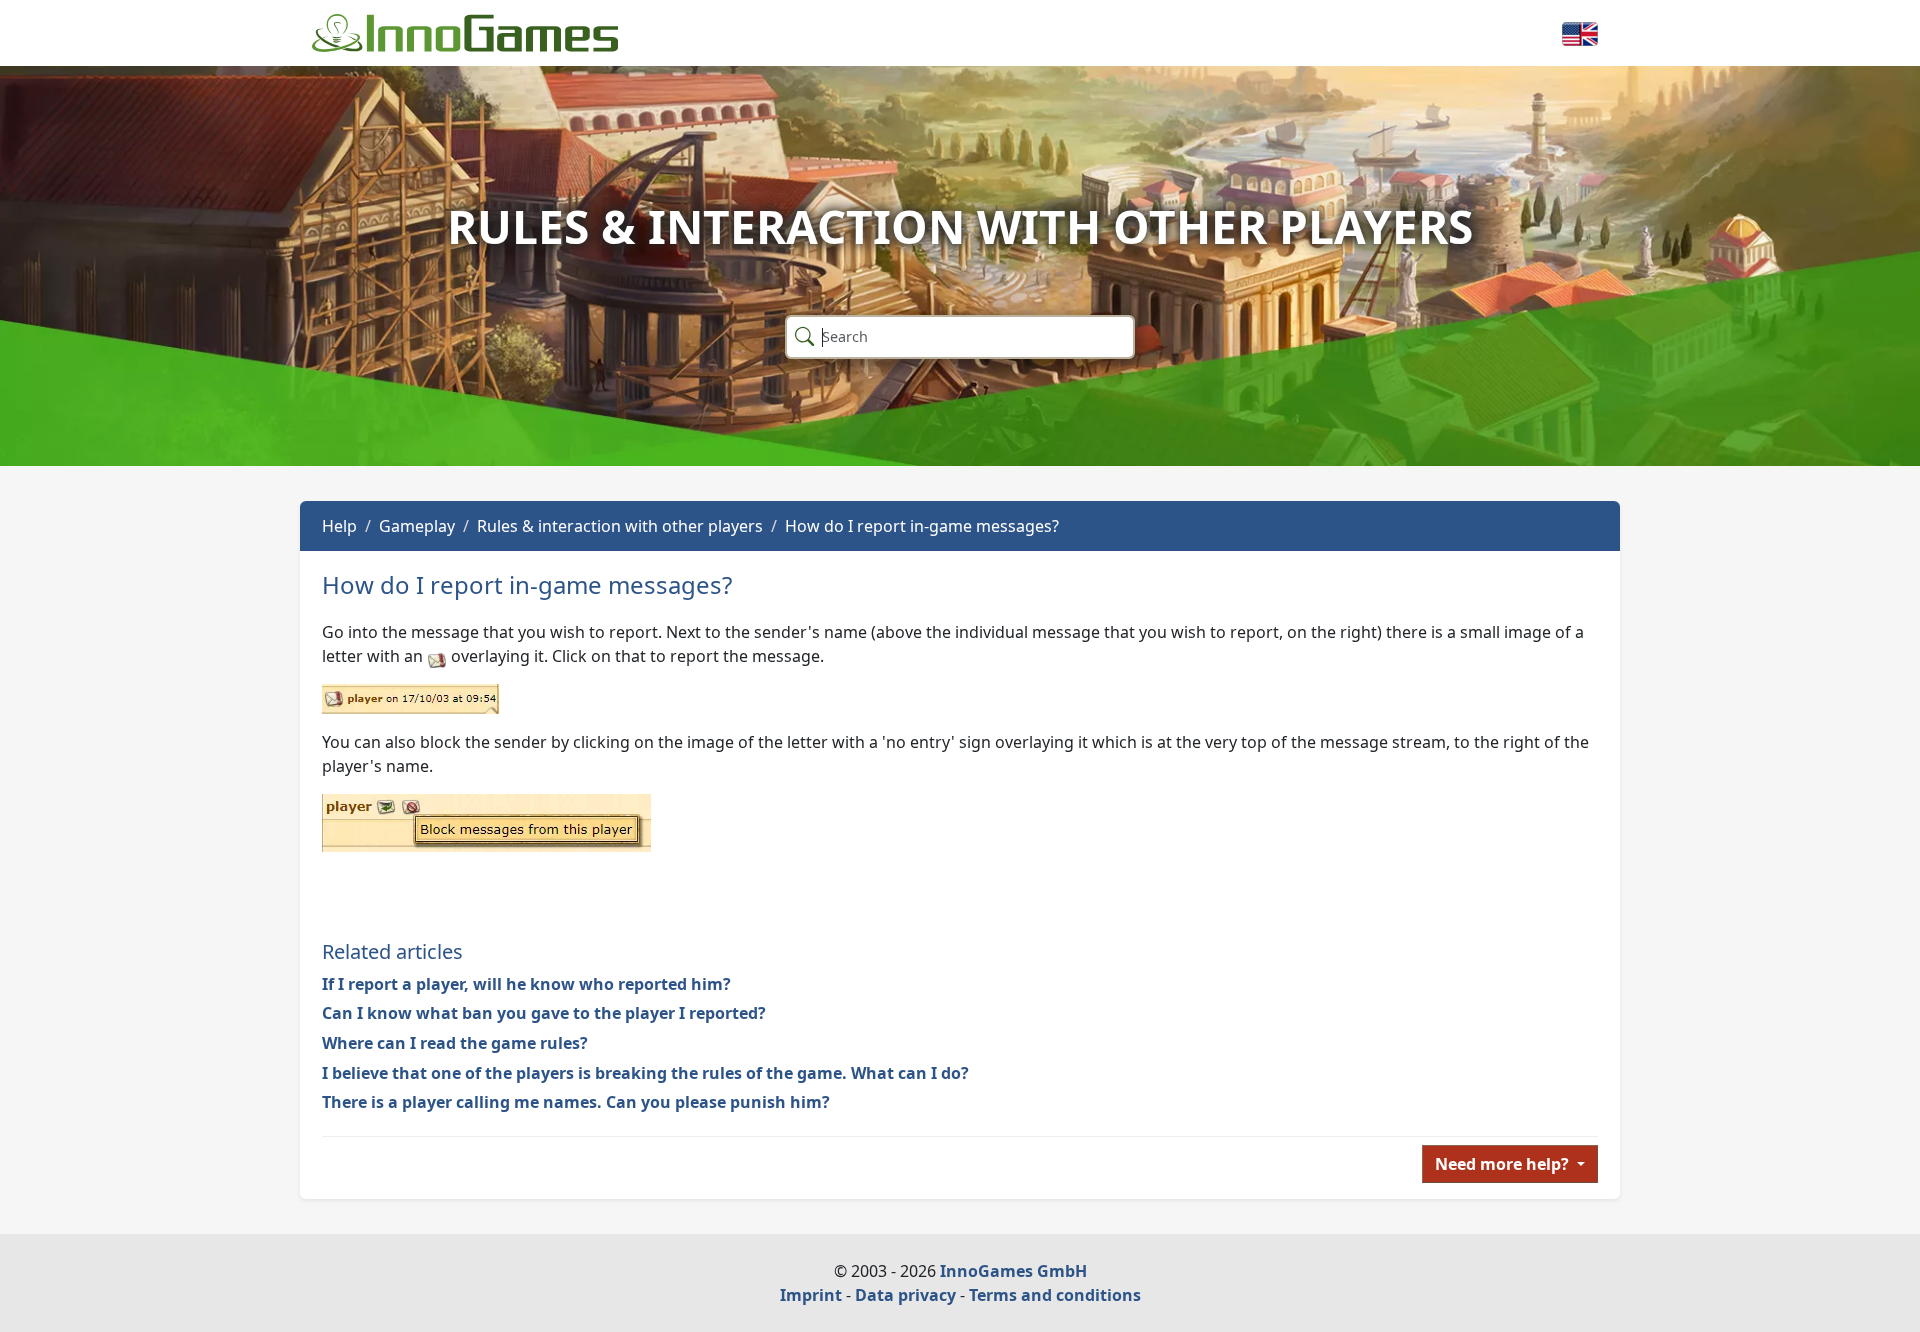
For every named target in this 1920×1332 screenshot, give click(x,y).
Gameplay (417, 526)
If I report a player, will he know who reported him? (526, 984)
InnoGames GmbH (1013, 1271)
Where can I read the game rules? (455, 1043)
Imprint (811, 1295)
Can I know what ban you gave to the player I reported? (544, 1013)
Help (339, 526)
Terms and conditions (1055, 1295)
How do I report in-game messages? (922, 526)
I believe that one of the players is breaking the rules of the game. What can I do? (645, 1073)
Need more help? (1504, 1164)
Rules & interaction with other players (620, 526)
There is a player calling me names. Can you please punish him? (576, 1102)
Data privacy (905, 1295)
